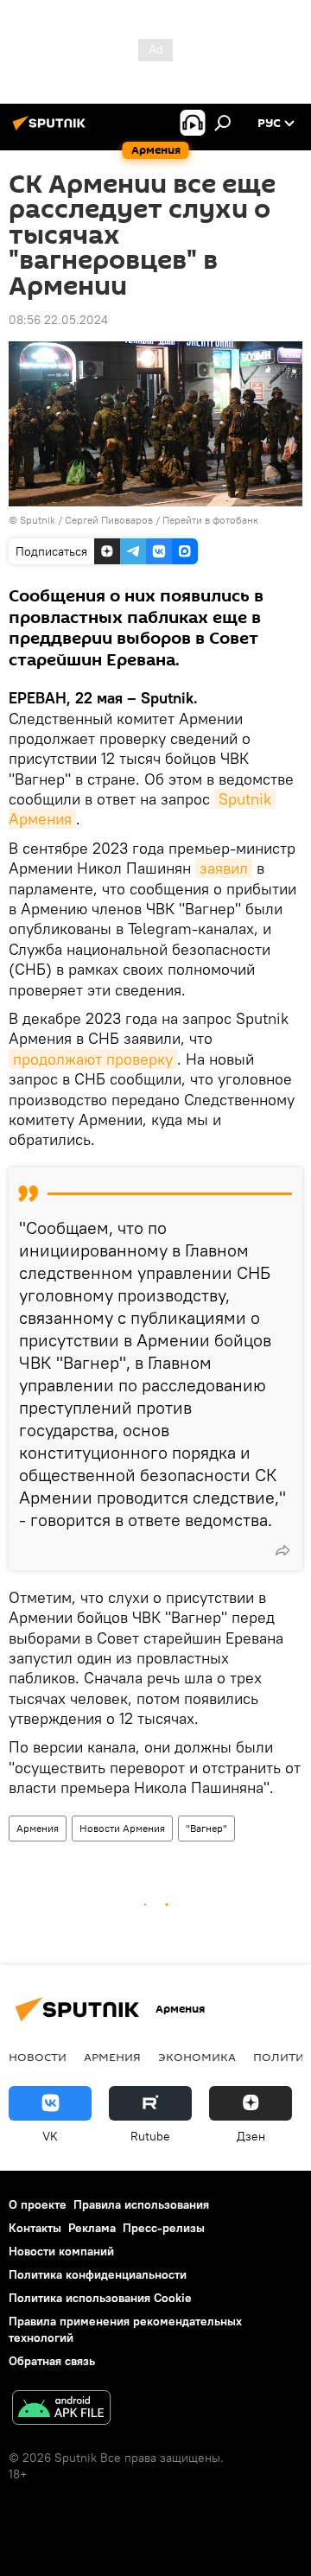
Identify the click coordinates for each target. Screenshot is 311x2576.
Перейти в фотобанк (210, 520)
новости (38, 2057)
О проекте (38, 2204)
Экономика (197, 2057)
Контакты (35, 2228)
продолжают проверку (93, 1059)
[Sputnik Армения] (52, 130)
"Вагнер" (206, 1828)
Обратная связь (52, 2361)
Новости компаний (61, 2251)
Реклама (92, 2228)
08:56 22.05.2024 (58, 320)
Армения (38, 1828)
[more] (282, 1550)
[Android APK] (61, 2410)
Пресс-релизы (164, 2228)
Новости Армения (122, 1828)
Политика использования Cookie (100, 2298)
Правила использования (141, 2204)
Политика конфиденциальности (98, 2274)
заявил (224, 868)
